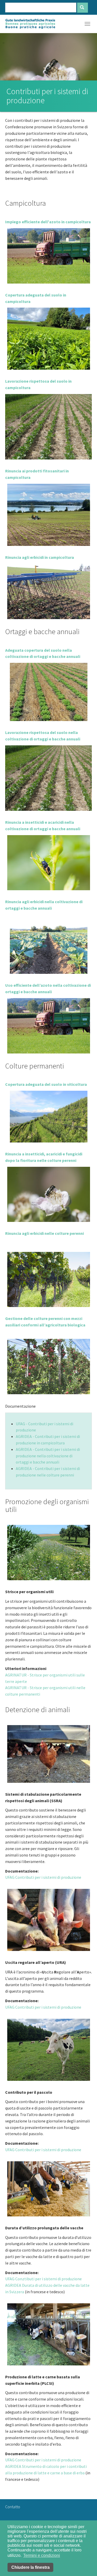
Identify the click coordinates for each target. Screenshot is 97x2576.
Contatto (13, 2507)
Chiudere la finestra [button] (31, 2567)
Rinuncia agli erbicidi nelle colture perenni (44, 1233)
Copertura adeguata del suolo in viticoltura (46, 1084)
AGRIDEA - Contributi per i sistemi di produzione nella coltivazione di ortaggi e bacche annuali (48, 1456)
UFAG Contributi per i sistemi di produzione (43, 1877)
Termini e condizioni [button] (42, 2555)
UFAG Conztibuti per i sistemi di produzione (43, 2279)
